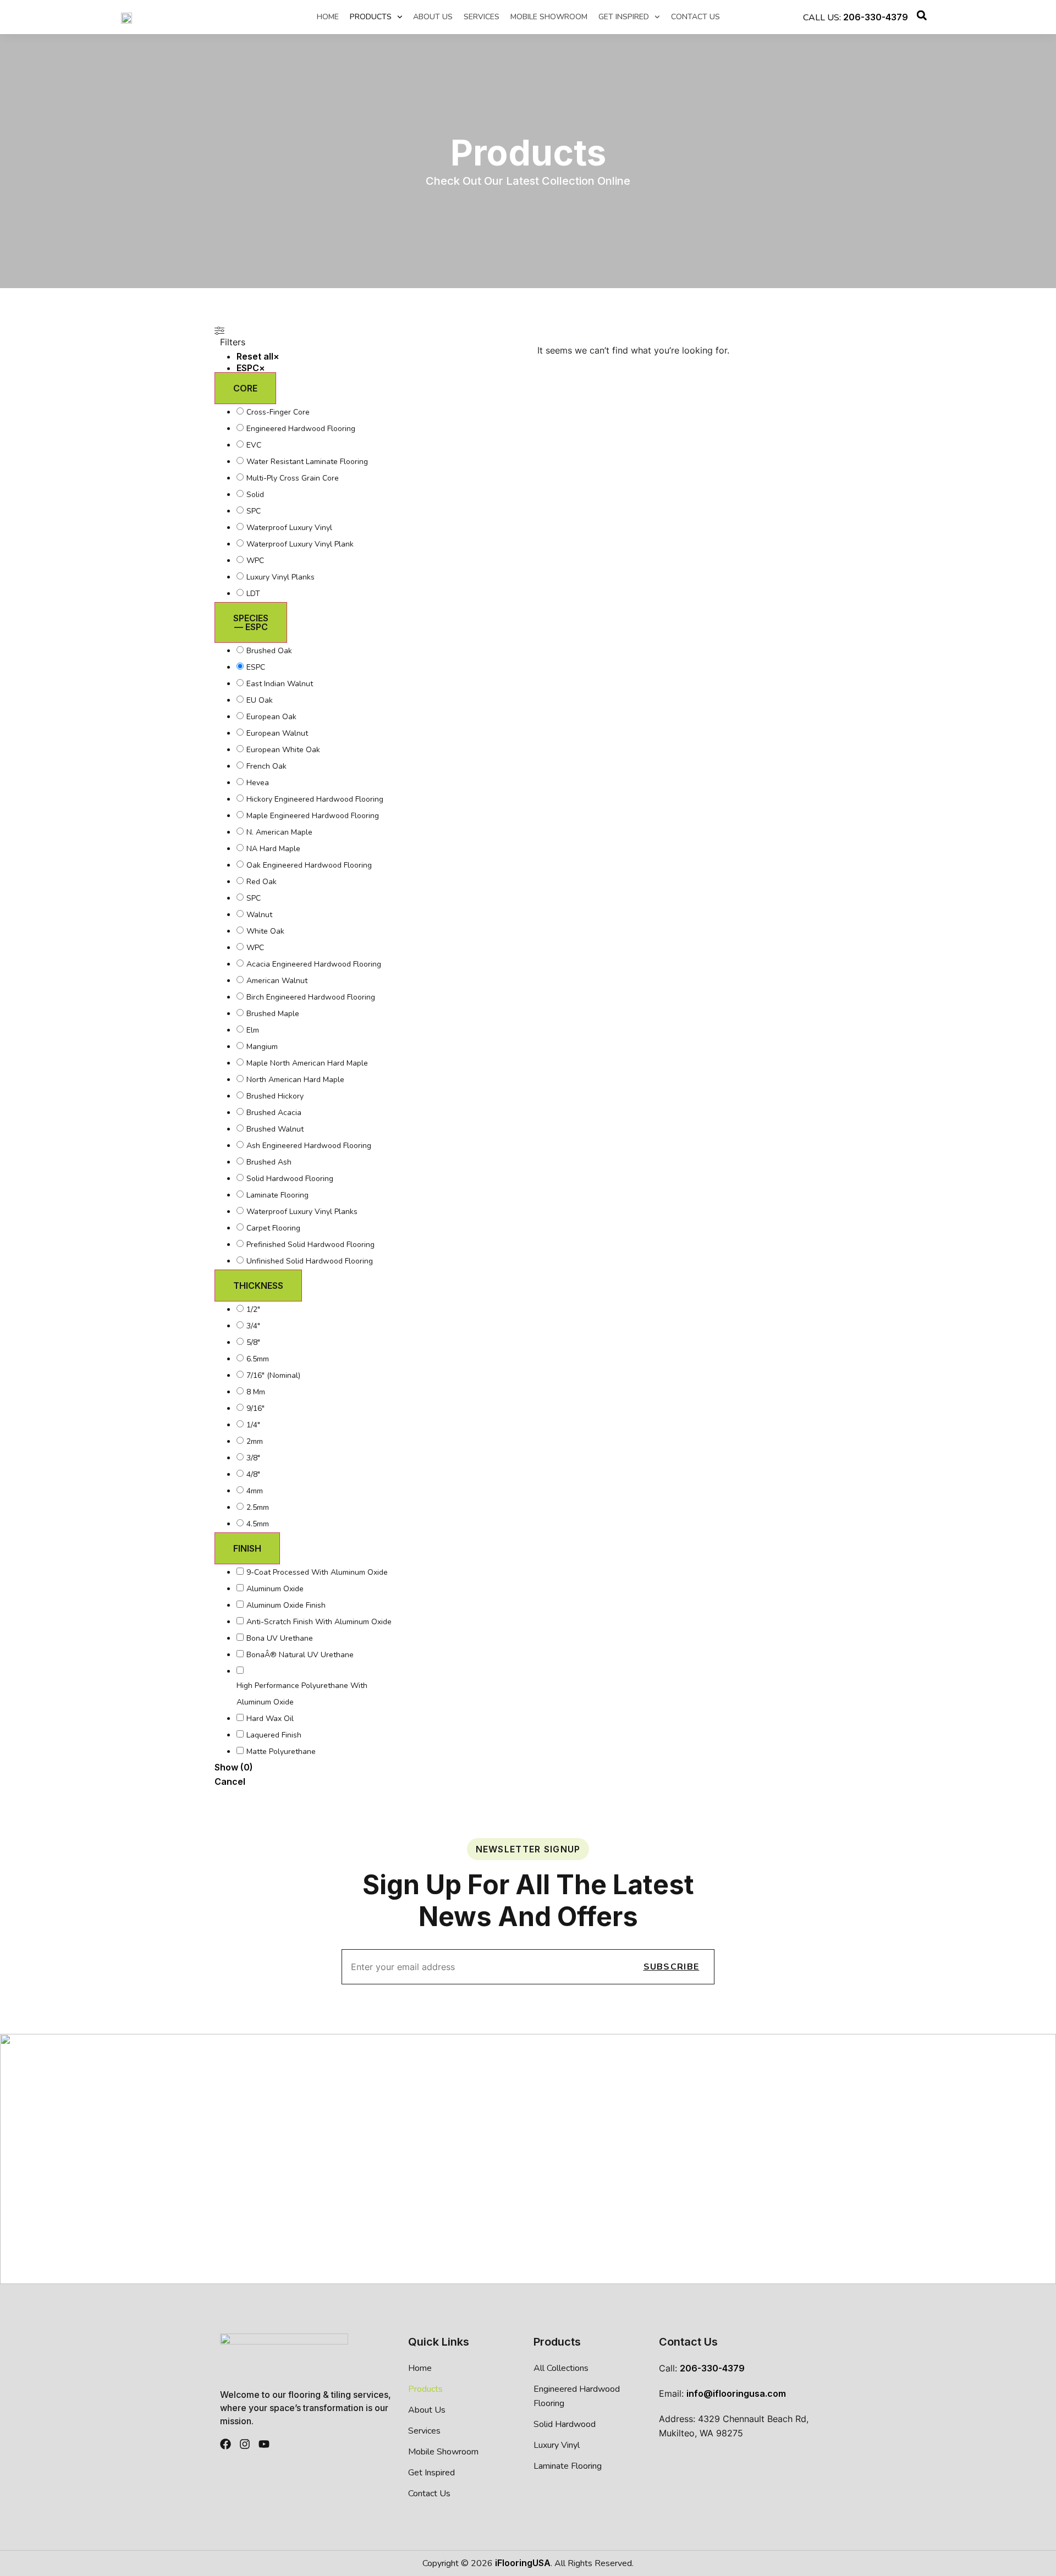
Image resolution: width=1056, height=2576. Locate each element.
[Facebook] (226, 2444)
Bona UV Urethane (280, 1638)
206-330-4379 (876, 17)
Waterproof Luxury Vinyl (289, 528)
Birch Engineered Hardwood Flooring (311, 997)
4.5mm (258, 1524)
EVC (254, 445)
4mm (255, 1491)
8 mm (256, 1392)
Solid (255, 495)
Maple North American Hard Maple (307, 1063)
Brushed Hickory (275, 1096)
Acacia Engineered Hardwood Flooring (314, 964)
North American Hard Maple (295, 1080)
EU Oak (260, 700)
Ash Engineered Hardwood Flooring (309, 1146)
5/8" (253, 1342)
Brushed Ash (269, 1162)
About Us (433, 17)
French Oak (266, 766)
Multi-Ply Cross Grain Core (293, 478)
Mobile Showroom (549, 17)
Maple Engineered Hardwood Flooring (313, 816)
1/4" (253, 1425)
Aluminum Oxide (275, 1589)
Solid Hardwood (565, 2424)
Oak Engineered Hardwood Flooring (310, 865)
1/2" (253, 1309)
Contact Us (695, 17)
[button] (922, 17)
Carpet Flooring (273, 1228)
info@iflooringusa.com (736, 2393)
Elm (253, 1030)
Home (328, 17)
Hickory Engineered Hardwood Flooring (315, 799)
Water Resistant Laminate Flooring (307, 462)
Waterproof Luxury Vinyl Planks (302, 1212)
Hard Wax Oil (270, 1719)
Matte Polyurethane (281, 1752)
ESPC (256, 667)
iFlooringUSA (523, 2563)
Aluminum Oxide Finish (286, 1605)
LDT (253, 594)
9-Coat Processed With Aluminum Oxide (317, 1572)
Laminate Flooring (277, 1195)
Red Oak (262, 882)
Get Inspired (624, 17)
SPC (254, 511)
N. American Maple (279, 832)
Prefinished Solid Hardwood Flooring (310, 1245)
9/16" (255, 1408)
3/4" (253, 1326)
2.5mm (258, 1507)
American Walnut (277, 981)
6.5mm (258, 1359)
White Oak (265, 931)
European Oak (271, 717)
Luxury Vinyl (557, 2445)
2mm (255, 1441)
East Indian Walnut (280, 684)
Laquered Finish (274, 1735)
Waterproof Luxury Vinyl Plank (300, 544)
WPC (255, 561)
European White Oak (283, 750)
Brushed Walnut (275, 1129)
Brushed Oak (269, 651)
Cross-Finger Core (278, 412)
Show (234, 1767)
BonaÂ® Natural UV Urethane (300, 1655)
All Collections (561, 2368)
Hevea (258, 783)
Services (482, 17)
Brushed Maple (273, 1014)
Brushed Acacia (274, 1113)
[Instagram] (245, 2444)
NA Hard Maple (273, 849)
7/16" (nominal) (273, 1375)
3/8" (253, 1458)
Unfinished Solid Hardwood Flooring (310, 1261)
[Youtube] (264, 2444)
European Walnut (277, 733)
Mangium (262, 1047)
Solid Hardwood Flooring (290, 1179)
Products (371, 17)
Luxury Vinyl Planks (280, 577)
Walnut (259, 915)
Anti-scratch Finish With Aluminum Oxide (319, 1622)
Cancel (230, 1781)
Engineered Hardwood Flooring (301, 429)
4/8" (253, 1474)
